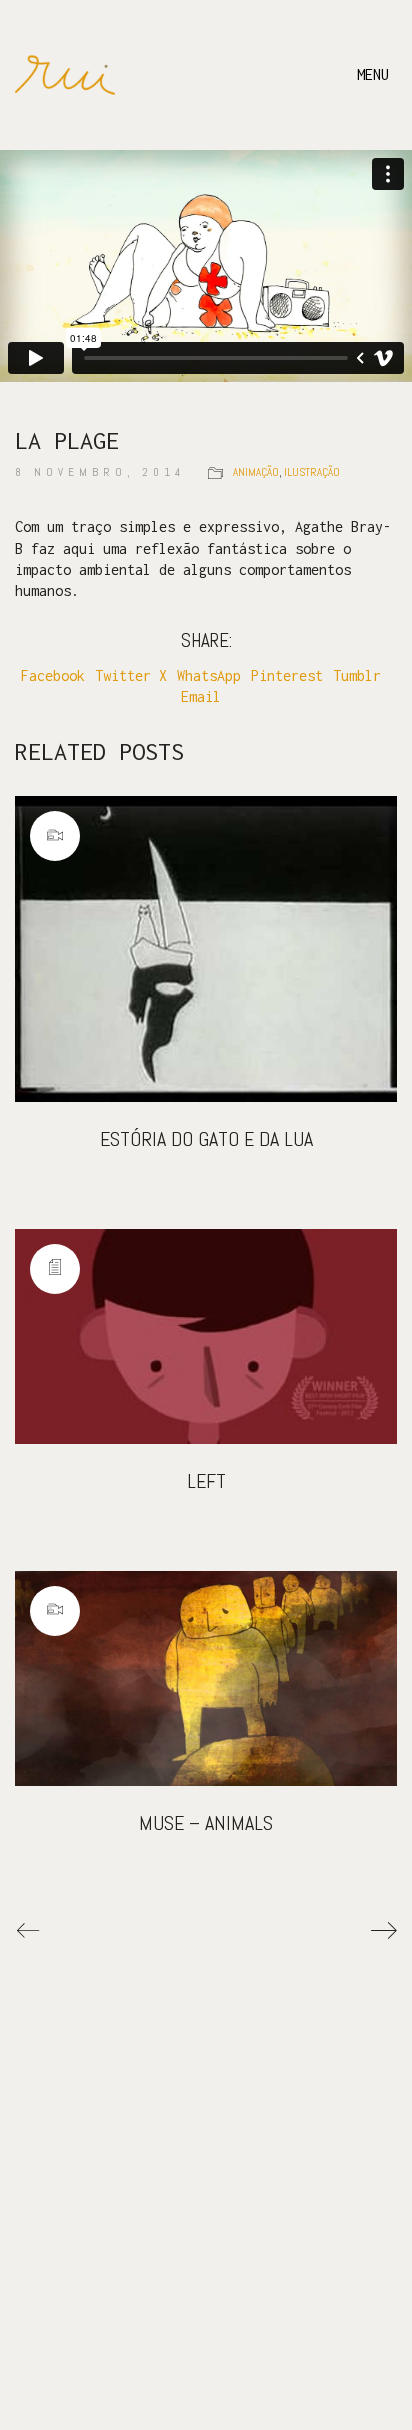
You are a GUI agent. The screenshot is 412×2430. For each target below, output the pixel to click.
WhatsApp (209, 675)
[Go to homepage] (65, 75)
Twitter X (131, 675)
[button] (377, 75)
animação (256, 472)
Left (206, 1481)
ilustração (312, 472)
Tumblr (357, 675)
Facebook (53, 675)
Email (201, 696)
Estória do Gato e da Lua (206, 1139)
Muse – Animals (206, 1823)
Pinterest (287, 675)
